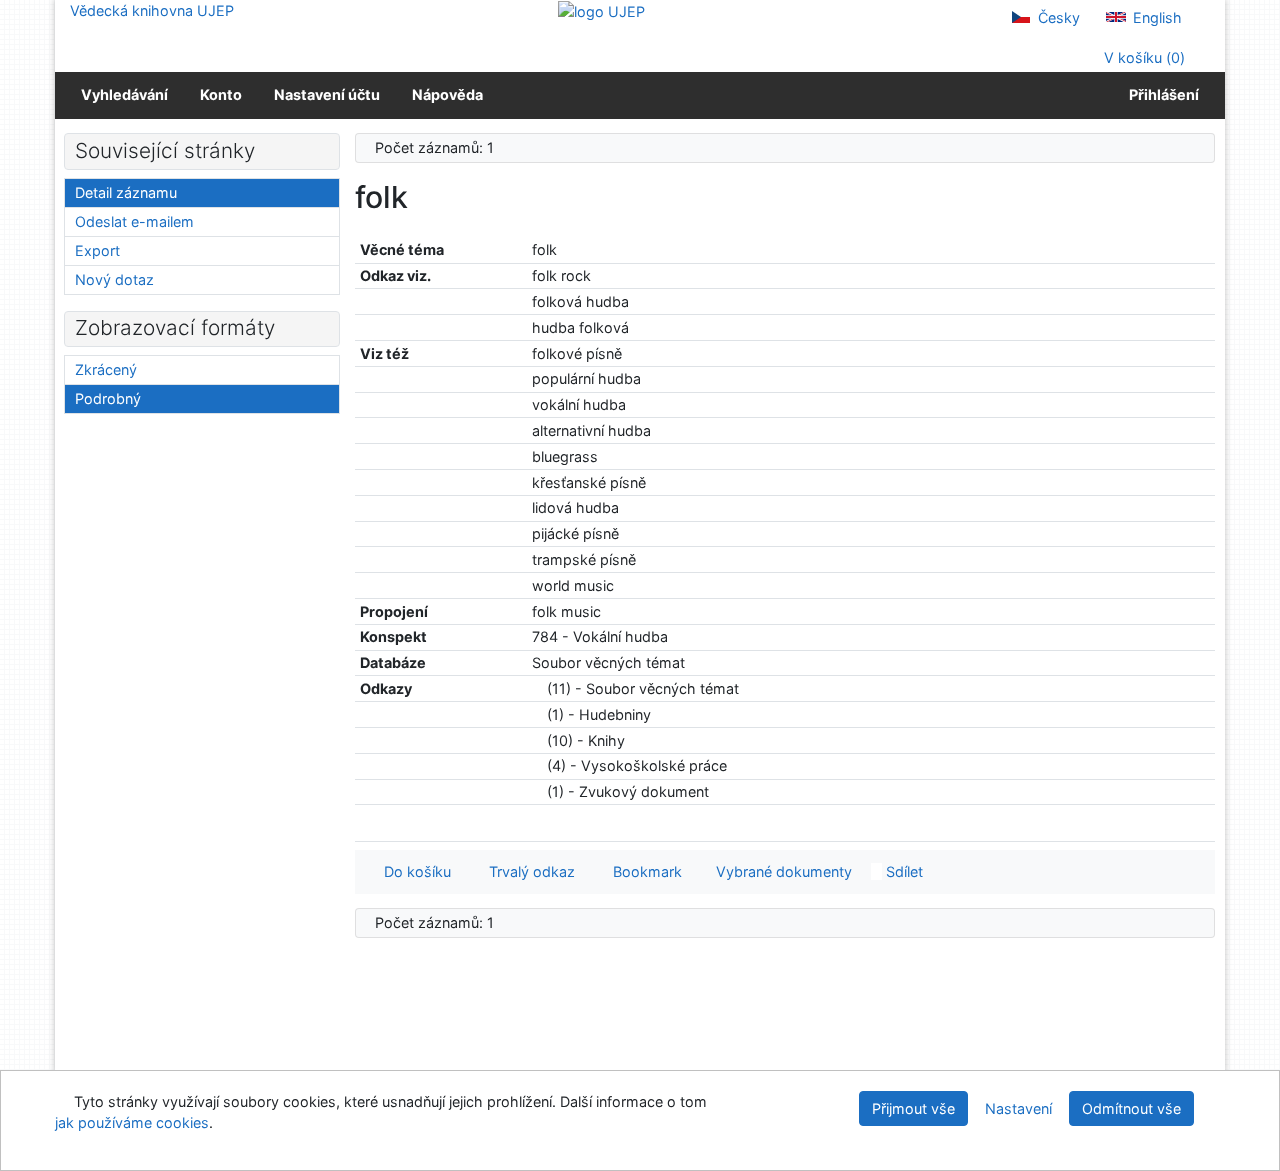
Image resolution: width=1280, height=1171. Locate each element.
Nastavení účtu (327, 94)
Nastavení (1018, 1108)
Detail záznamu (126, 192)
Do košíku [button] (413, 871)
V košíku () (1142, 57)
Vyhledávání (124, 94)
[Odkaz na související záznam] (537, 688)
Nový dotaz (114, 279)
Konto (221, 94)
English (1155, 17)
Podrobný (108, 398)
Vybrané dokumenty (782, 871)
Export (97, 250)
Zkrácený (106, 369)
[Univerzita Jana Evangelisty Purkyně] (601, 10)
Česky (1057, 17)
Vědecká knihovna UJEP (152, 10)
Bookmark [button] (643, 871)
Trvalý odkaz (528, 871)
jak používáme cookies (132, 1122)
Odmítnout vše (1131, 1108)
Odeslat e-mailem (134, 221)
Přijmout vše (913, 1108)
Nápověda (447, 94)
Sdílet (902, 871)
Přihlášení (1161, 94)
